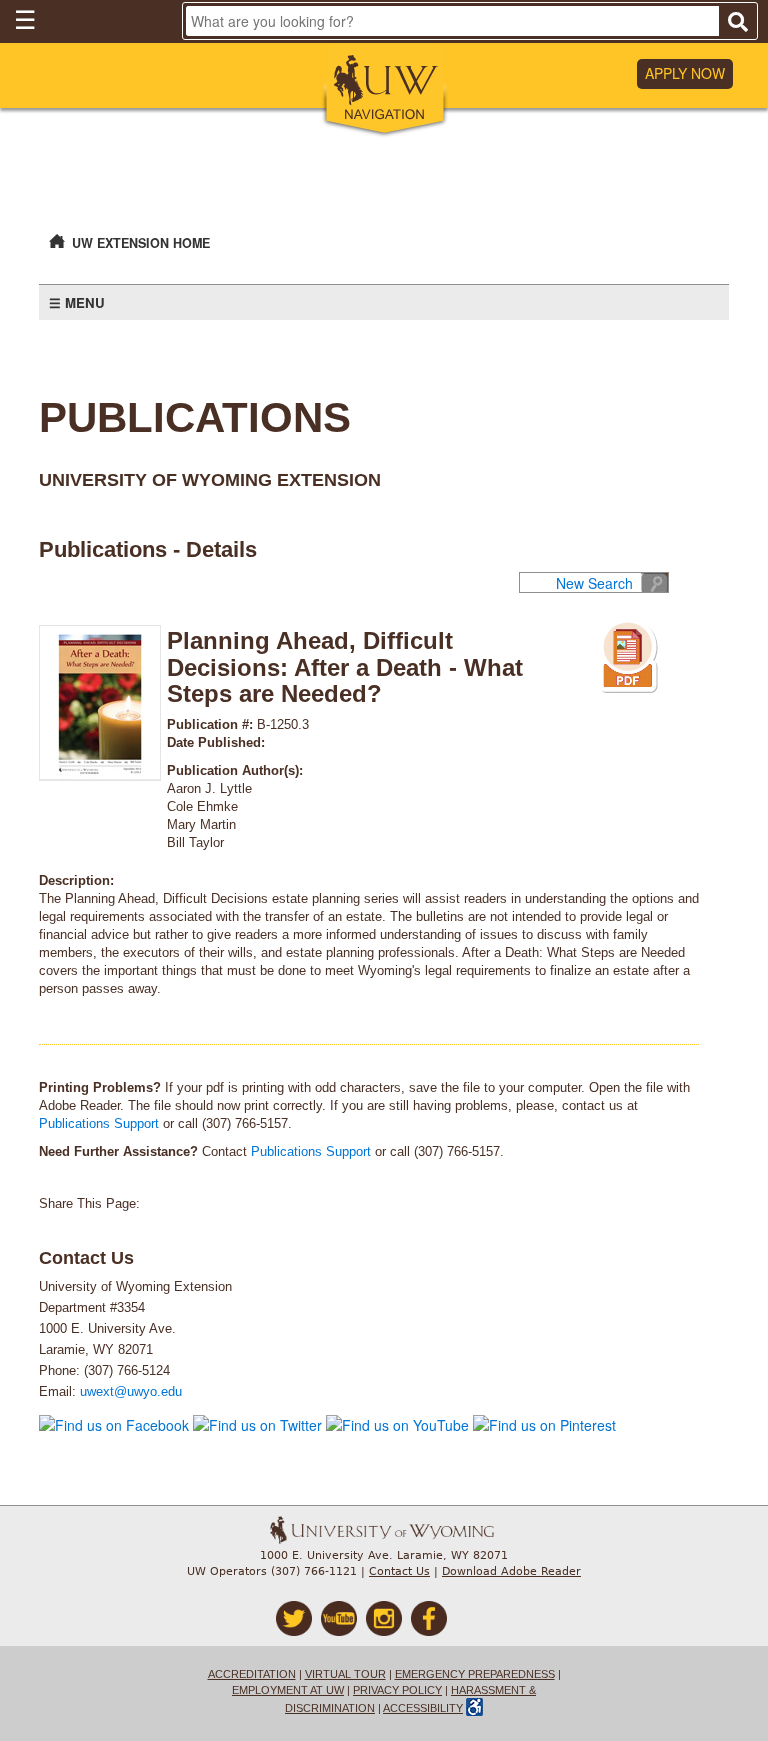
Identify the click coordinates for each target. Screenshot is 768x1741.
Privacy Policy (397, 1690)
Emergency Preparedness (475, 1674)
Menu (85, 302)
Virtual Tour (345, 1674)
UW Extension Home (141, 243)
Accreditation (252, 1674)
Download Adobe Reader (511, 1571)
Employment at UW (288, 1690)
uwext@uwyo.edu (131, 1392)
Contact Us (399, 1571)
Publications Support (99, 1124)
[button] (384, 91)
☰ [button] (25, 19)
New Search (594, 583)
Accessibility (423, 1708)
